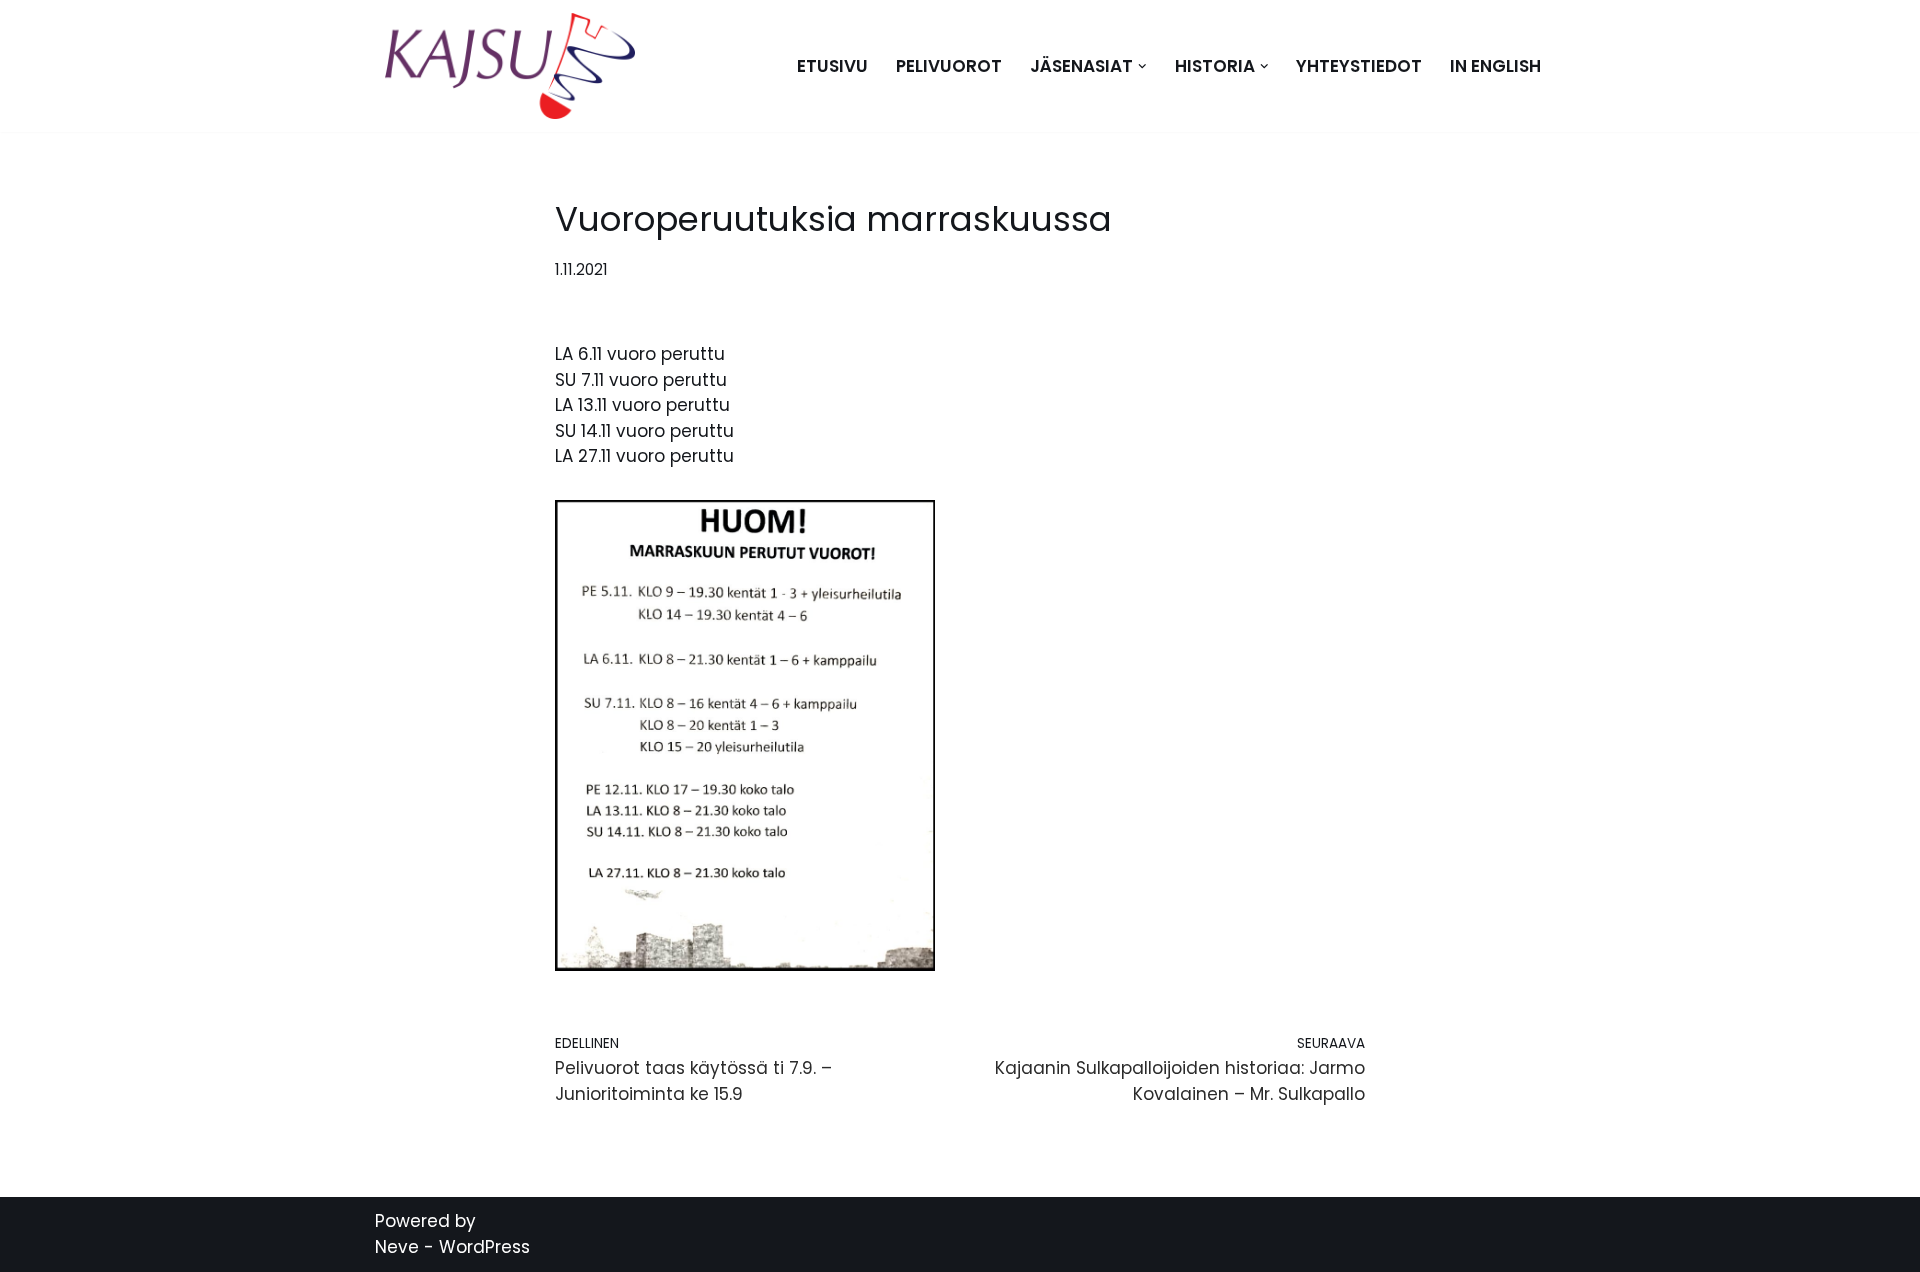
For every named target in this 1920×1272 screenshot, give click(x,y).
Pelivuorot (949, 66)
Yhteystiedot (1359, 66)
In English (1495, 66)
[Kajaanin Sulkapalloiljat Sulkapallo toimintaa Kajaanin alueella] (515, 66)
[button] (1142, 66)
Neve (397, 1247)
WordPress (484, 1247)
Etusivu (832, 66)
